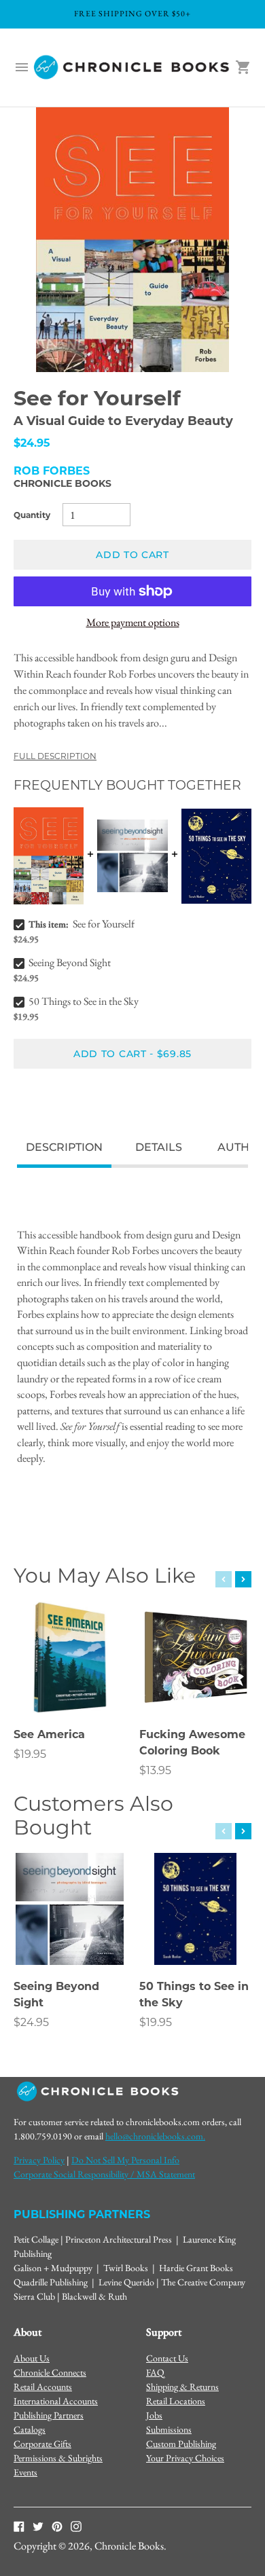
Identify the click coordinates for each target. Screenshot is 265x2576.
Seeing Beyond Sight (70, 962)
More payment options (133, 622)
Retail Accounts (43, 2387)
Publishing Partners (49, 2415)
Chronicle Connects (50, 2372)
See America (49, 1734)
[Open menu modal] (22, 67)
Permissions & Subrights (58, 2458)
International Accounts (56, 2401)
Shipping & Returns (182, 2387)
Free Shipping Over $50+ (132, 14)
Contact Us (167, 2358)
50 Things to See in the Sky (84, 1001)
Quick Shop (70, 1685)
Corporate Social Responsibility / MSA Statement (104, 2174)
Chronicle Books (63, 483)
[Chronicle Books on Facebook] (19, 2525)
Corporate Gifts (42, 2444)
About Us (32, 2358)
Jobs (154, 2415)
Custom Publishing (181, 2444)
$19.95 (30, 1754)
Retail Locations (176, 2401)
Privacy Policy (39, 2160)
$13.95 (155, 1770)
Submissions (169, 2429)
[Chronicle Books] (132, 68)
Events (25, 2472)
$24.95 (31, 2022)
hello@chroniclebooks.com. (155, 2136)
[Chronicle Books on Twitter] (38, 2525)
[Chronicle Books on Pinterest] (57, 2525)
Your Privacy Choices (185, 2458)
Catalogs (30, 2429)
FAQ (155, 2372)
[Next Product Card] (243, 1579)
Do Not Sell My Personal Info (125, 2160)
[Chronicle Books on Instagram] (76, 2525)
